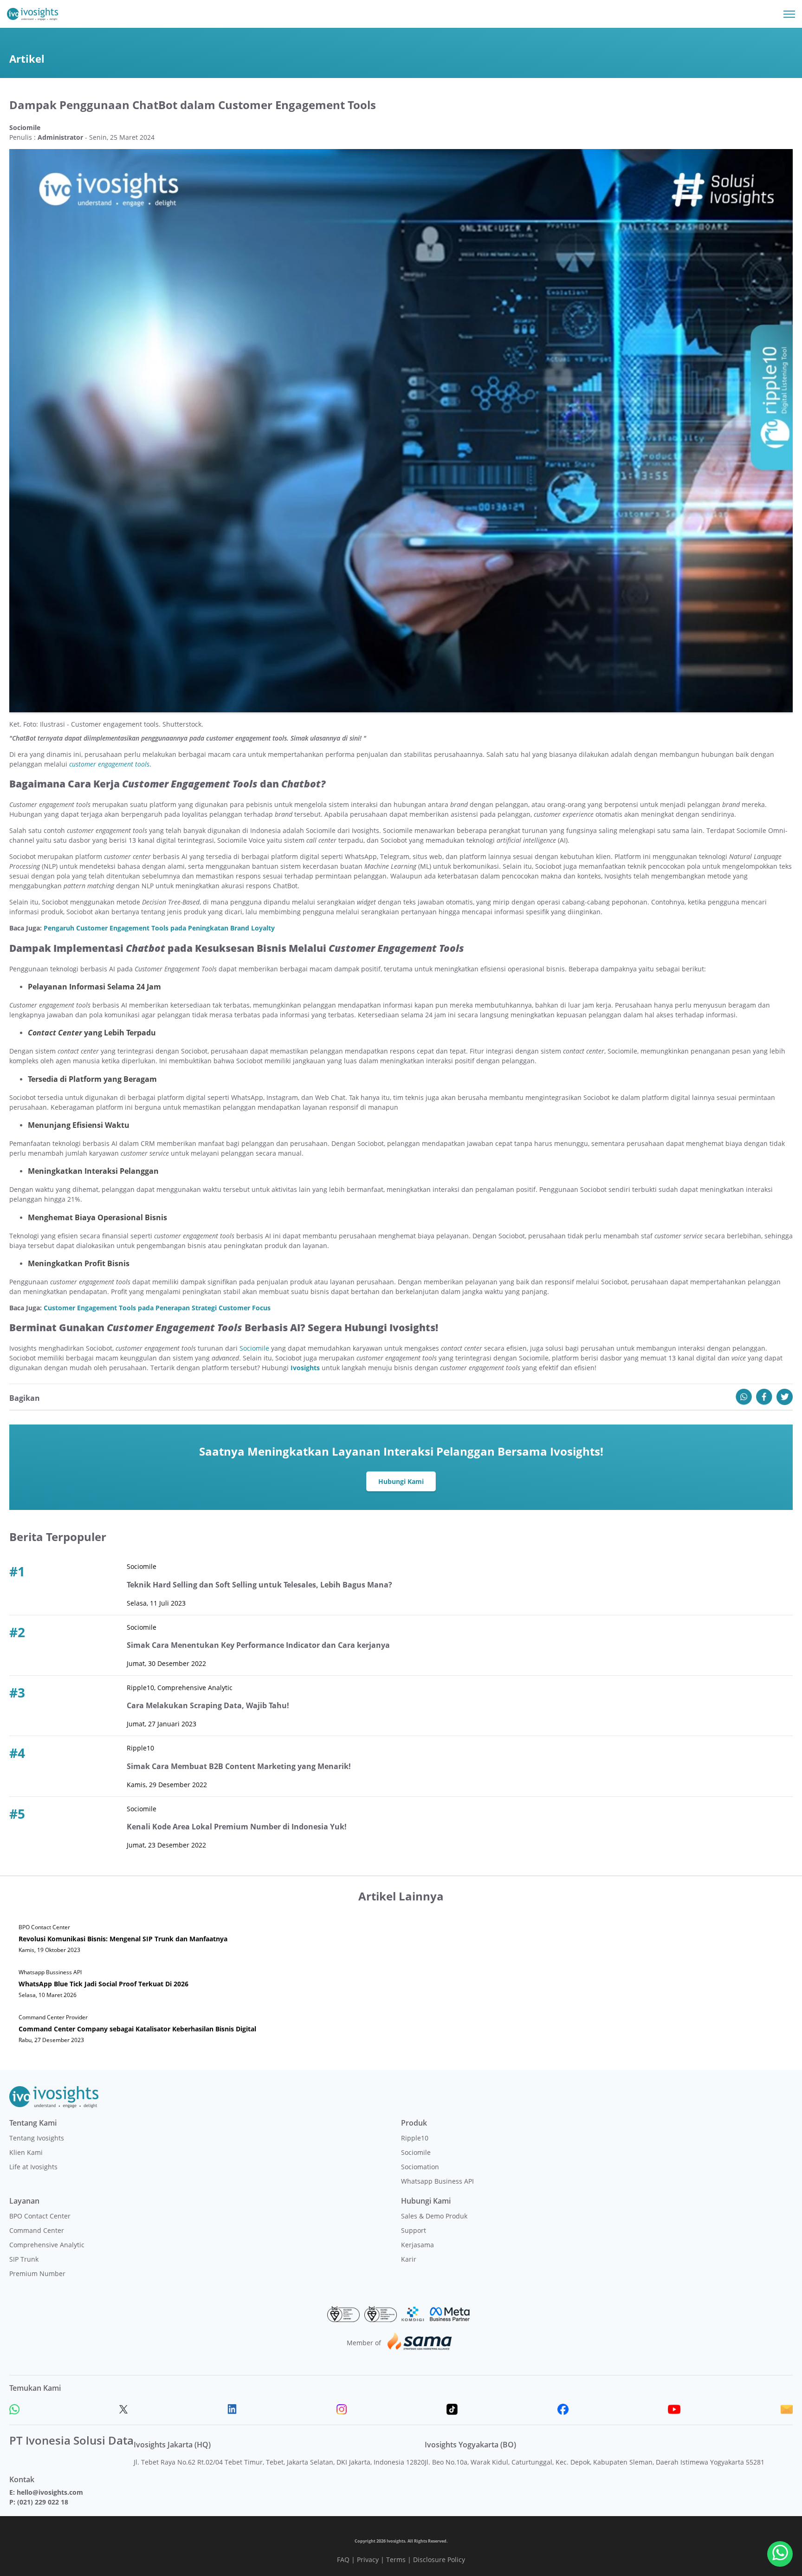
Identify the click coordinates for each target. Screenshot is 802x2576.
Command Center (37, 2230)
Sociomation (420, 2167)
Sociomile (254, 1348)
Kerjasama (417, 2245)
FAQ (343, 2560)
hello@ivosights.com (50, 2492)
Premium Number (37, 2274)
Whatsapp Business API (437, 2181)
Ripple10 (415, 2138)
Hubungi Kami (401, 1481)
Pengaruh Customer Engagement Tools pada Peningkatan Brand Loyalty (159, 928)
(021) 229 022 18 (43, 2502)
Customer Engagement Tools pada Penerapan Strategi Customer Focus (157, 1308)
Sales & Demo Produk (434, 2216)
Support (414, 2230)
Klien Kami (26, 2152)
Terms (396, 2560)
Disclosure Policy (439, 2560)
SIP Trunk (24, 2259)
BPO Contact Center (40, 2216)
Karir (409, 2259)
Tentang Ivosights (37, 2138)
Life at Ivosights (33, 2167)
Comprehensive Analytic (47, 2245)
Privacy (368, 2560)
